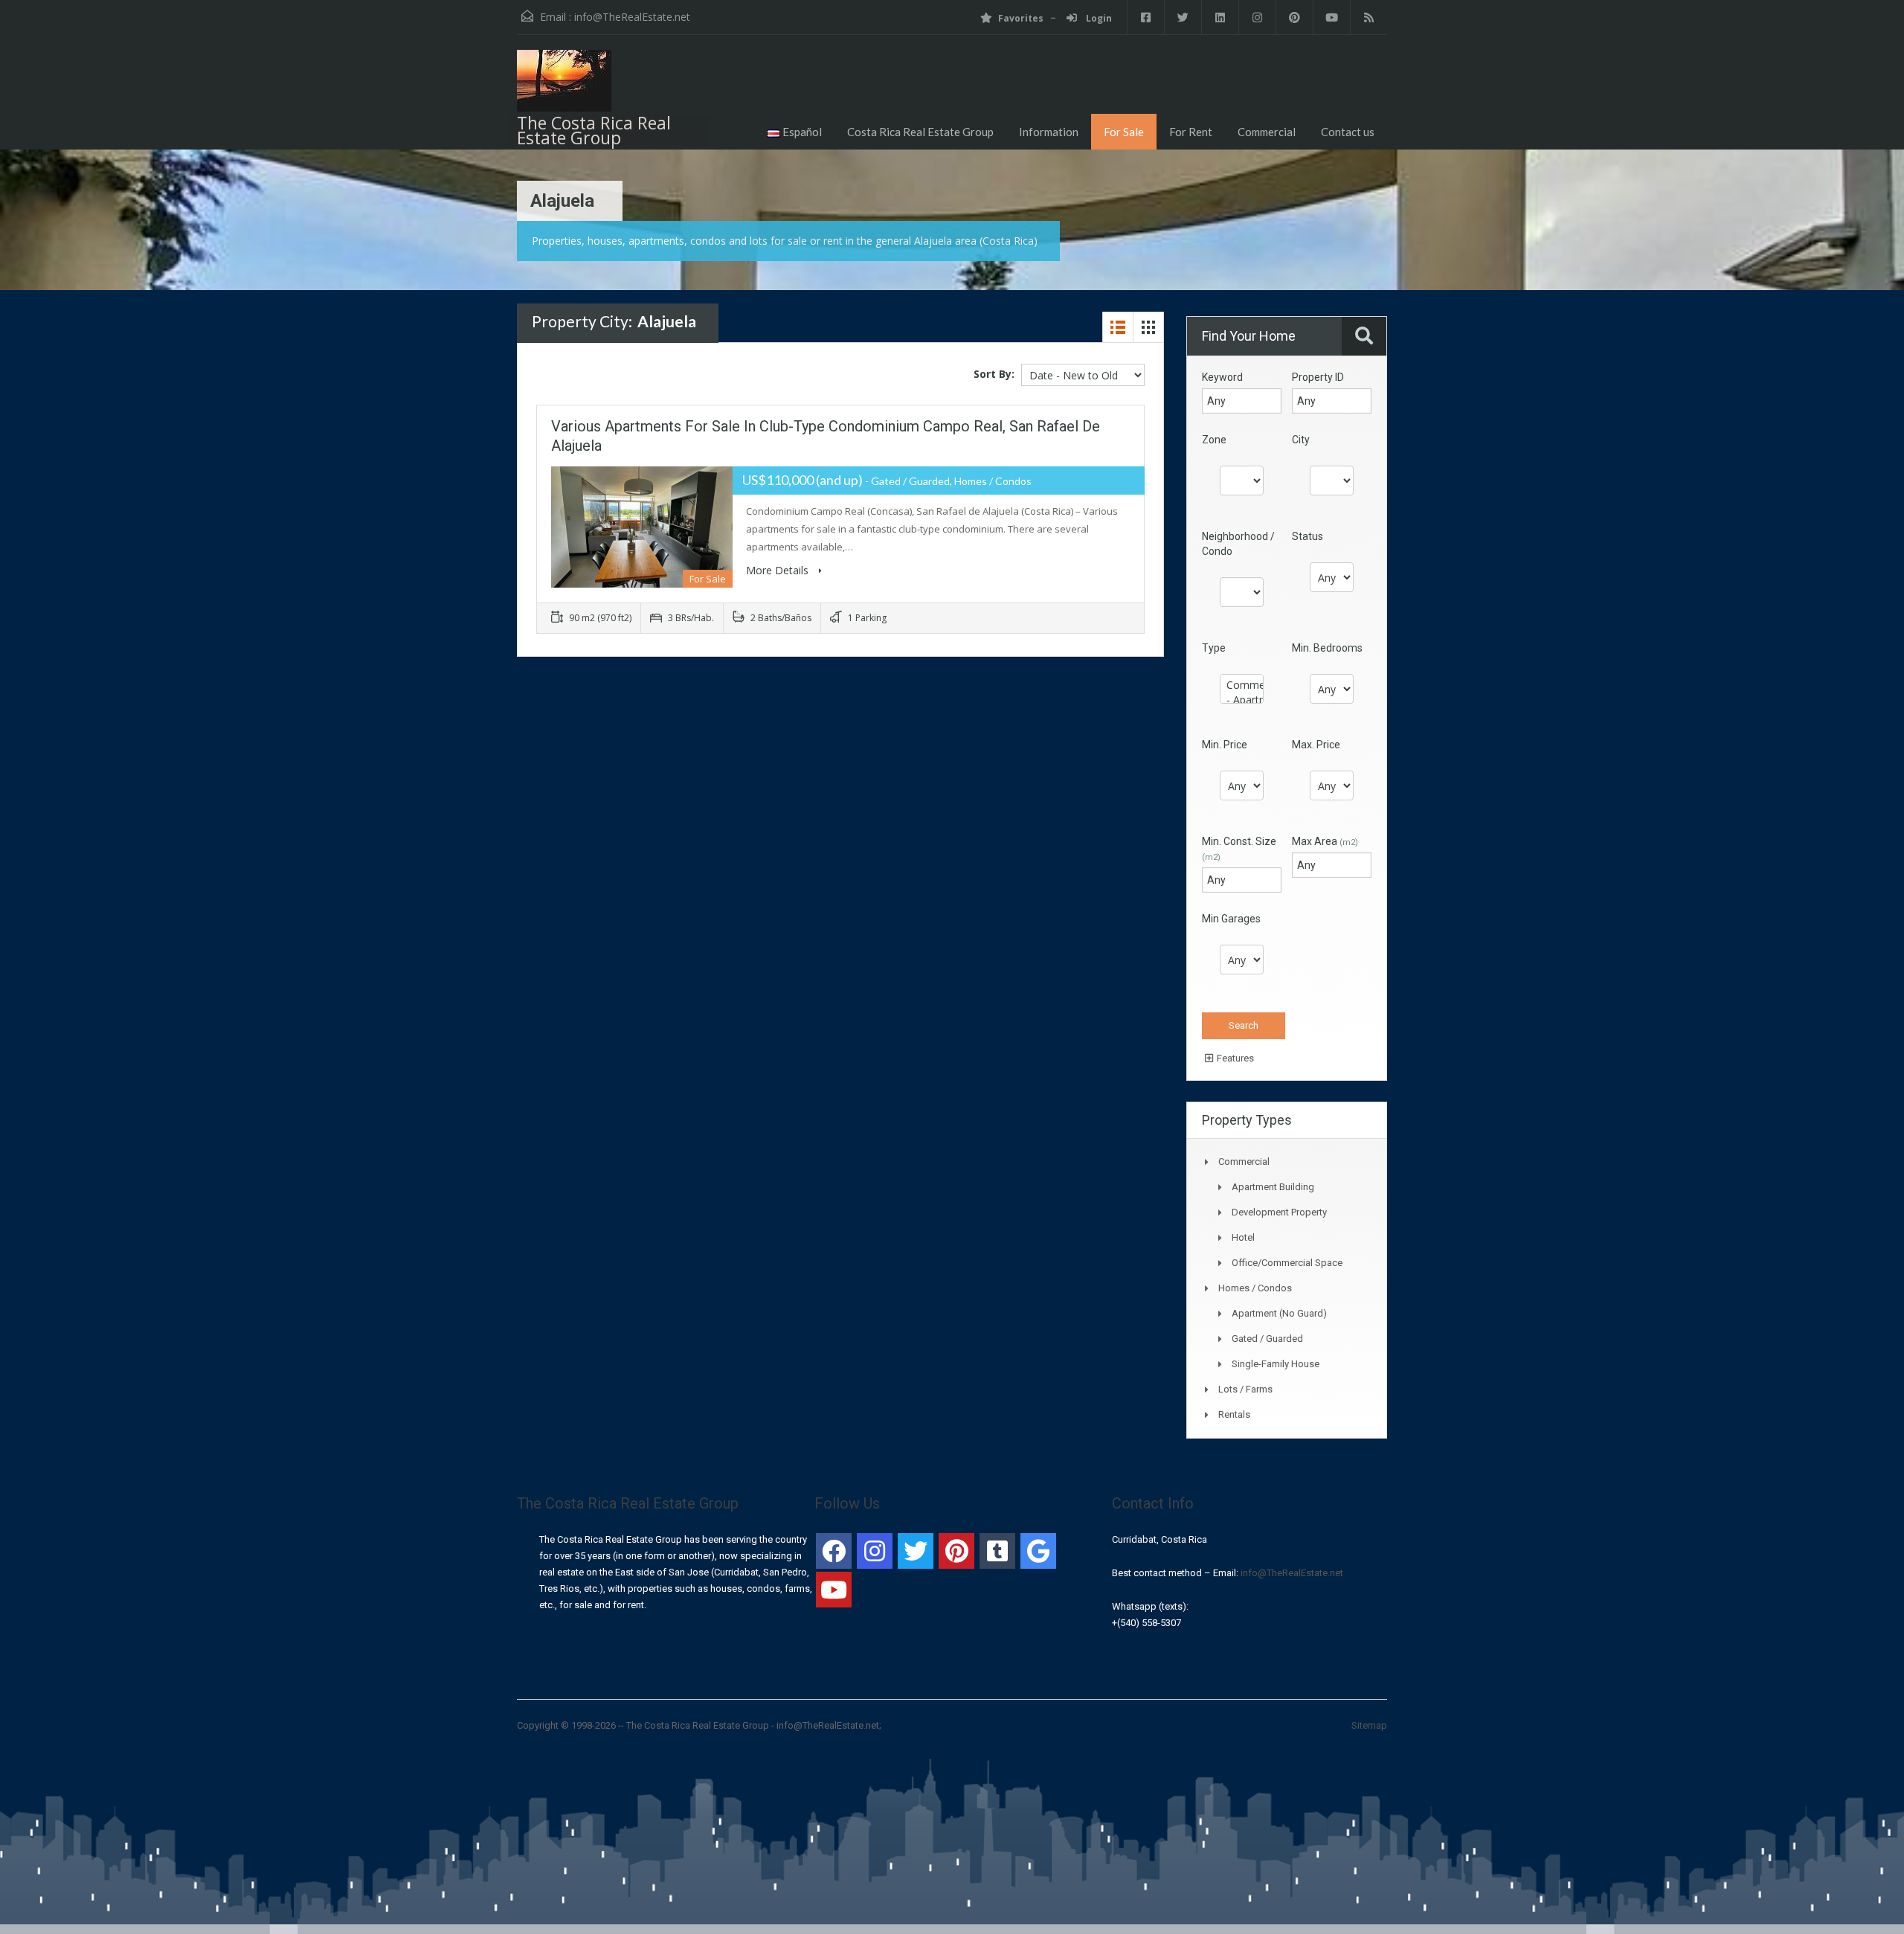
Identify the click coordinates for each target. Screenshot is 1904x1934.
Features (1234, 1058)
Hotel (1243, 1237)
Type (1214, 648)
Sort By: (994, 374)
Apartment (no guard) (1279, 1313)
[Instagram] (875, 1551)
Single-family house (1276, 1364)
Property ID (1318, 377)
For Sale (1124, 132)
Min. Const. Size (1239, 849)
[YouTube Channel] (834, 1590)
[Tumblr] (997, 1551)
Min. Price (1225, 745)
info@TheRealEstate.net (632, 17)
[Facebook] (834, 1551)
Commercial (1267, 132)
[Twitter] (916, 1551)
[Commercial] (1242, 685)
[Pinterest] (956, 1551)
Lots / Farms (1245, 1389)
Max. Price (1316, 745)
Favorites (1021, 18)
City (1301, 440)
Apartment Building (1273, 1187)
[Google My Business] (1038, 1551)
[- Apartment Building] (1242, 700)
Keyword (1222, 377)
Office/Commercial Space (1287, 1263)
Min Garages (1231, 919)
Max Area (1325, 841)
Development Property (1279, 1212)
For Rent (1191, 132)
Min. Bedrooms (1327, 648)
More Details (779, 570)
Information (1049, 132)
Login (1098, 18)
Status (1308, 536)
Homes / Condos (1255, 1288)
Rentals (1234, 1414)
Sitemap (1369, 1725)
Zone (1214, 440)
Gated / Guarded (1267, 1339)
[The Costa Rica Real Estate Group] (564, 86)
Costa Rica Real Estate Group (920, 132)
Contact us (1348, 132)
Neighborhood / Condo (1238, 544)
